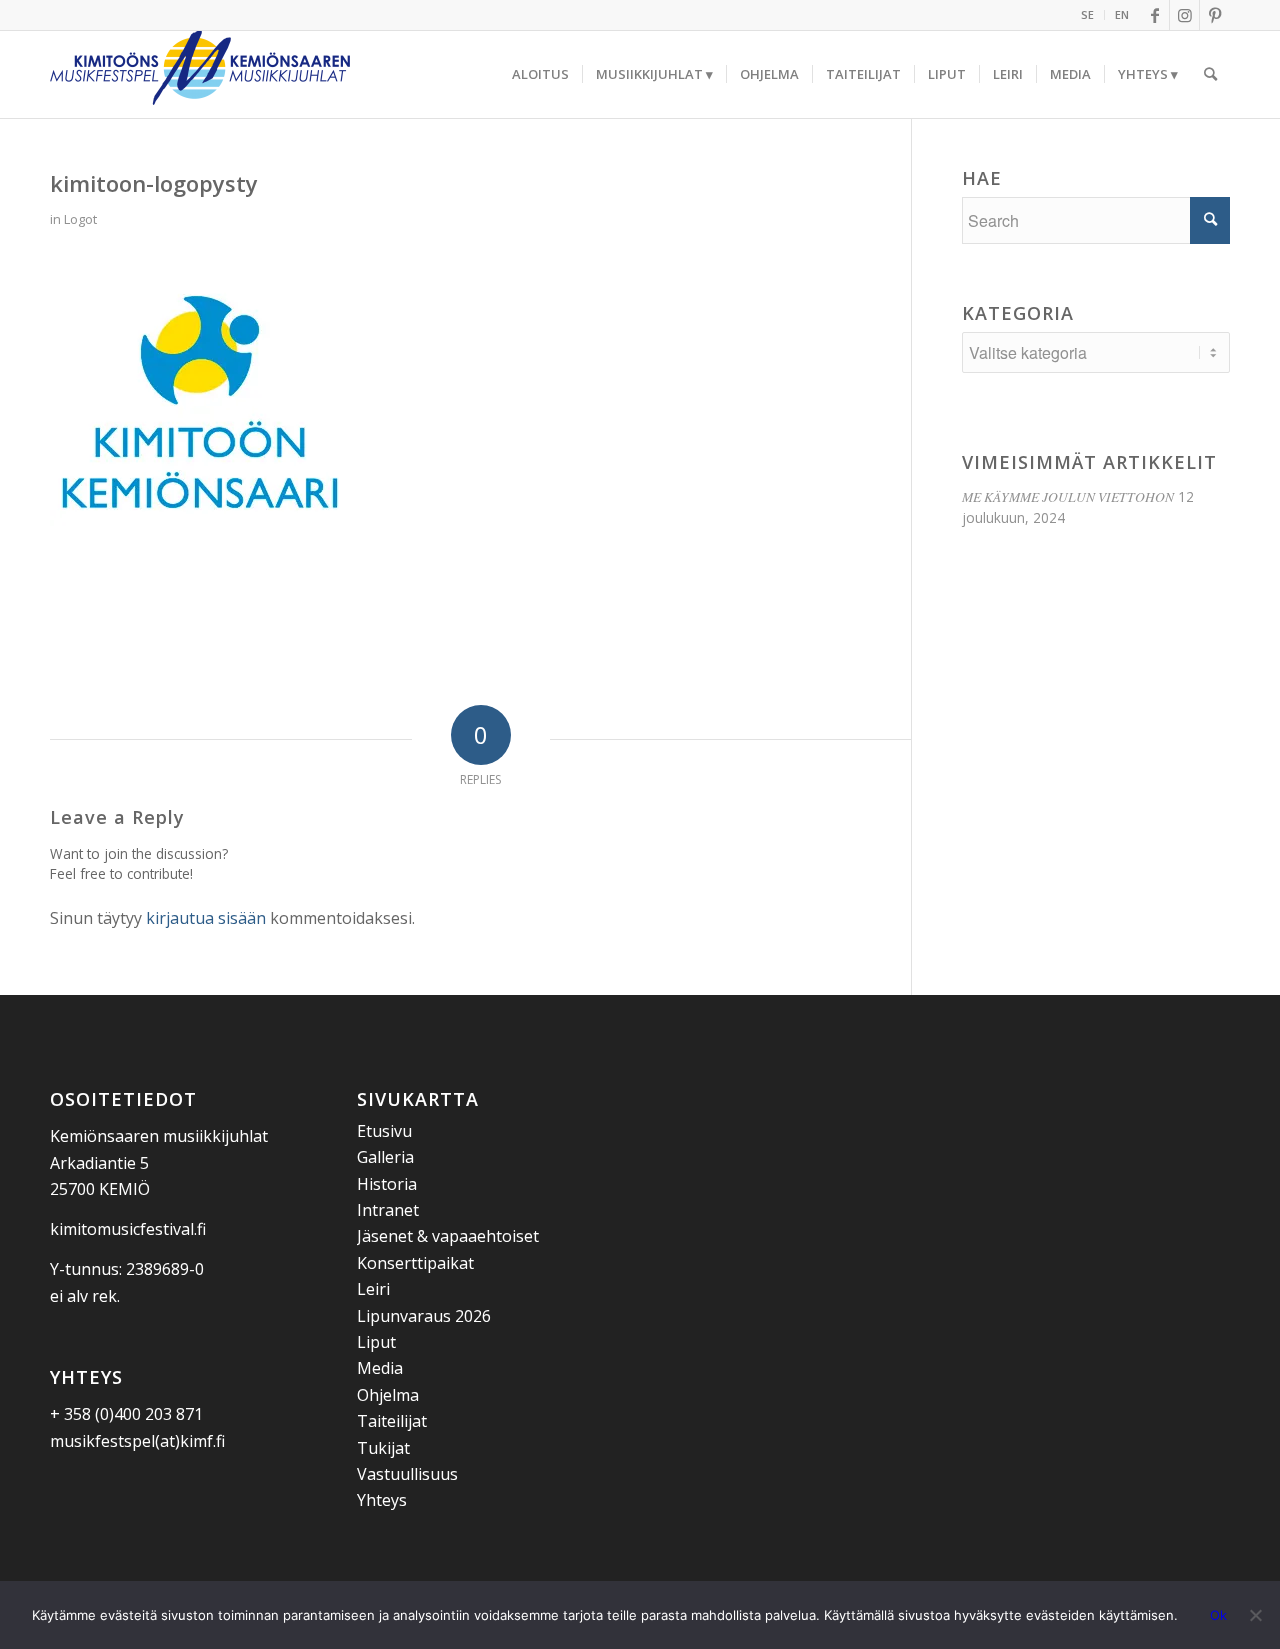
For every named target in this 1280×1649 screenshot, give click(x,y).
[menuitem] (1088, 15)
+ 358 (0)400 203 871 (126, 1414)
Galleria (385, 1157)
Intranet (388, 1210)
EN (1122, 14)
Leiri (373, 1289)
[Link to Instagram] (1184, 15)
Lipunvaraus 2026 (424, 1316)
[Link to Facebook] (1154, 15)
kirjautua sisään (206, 918)
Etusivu (384, 1131)
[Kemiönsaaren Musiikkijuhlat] (200, 74)
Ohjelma (388, 1395)
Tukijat (383, 1448)
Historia (387, 1184)
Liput (376, 1342)
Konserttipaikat (415, 1263)
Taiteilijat (392, 1421)
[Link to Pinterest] (1215, 15)
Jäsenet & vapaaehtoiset (448, 1236)
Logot (80, 219)
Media (380, 1368)
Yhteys (382, 1500)
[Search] (1210, 74)
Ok (1218, 1615)
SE (1087, 14)
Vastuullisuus (407, 1474)
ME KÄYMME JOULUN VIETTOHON (1068, 496)
